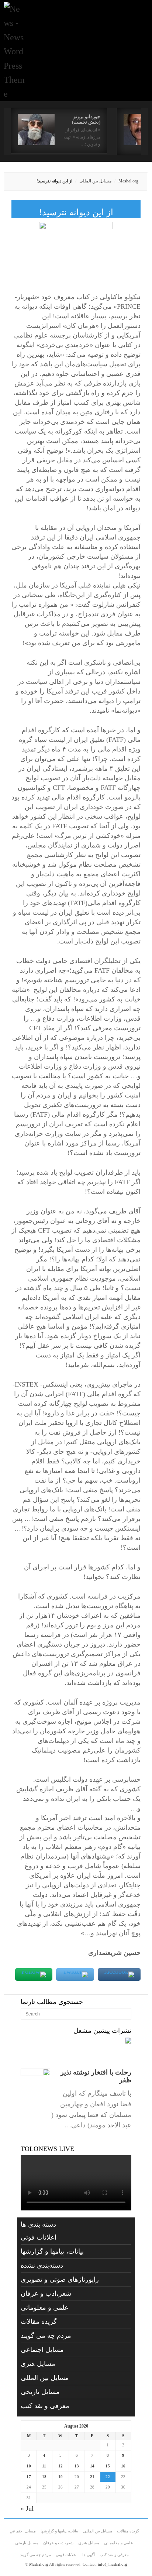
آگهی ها (89, 2555)
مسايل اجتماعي (42, 2350)
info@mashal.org (113, 2564)
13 (77, 2466)
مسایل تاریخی (40, 2392)
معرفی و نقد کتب (45, 2406)
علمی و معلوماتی (45, 2308)
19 (61, 2477)
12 (61, 2466)
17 (29, 2477)
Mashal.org (128, 181)
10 (29, 2466)
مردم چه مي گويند (46, 2336)
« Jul (27, 2508)
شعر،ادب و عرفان (46, 2294)
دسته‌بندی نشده (42, 2265)
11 (44, 2466)
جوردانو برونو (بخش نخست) (86, 119)
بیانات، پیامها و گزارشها (52, 2251)
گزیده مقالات (39, 2322)
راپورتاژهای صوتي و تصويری (60, 2279)
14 (92, 2466)
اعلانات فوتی (39, 2237)
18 (44, 2477)
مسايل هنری (38, 2364)
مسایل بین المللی (95, 181)
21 (92, 2477)
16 (123, 2466)
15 (108, 2466)
